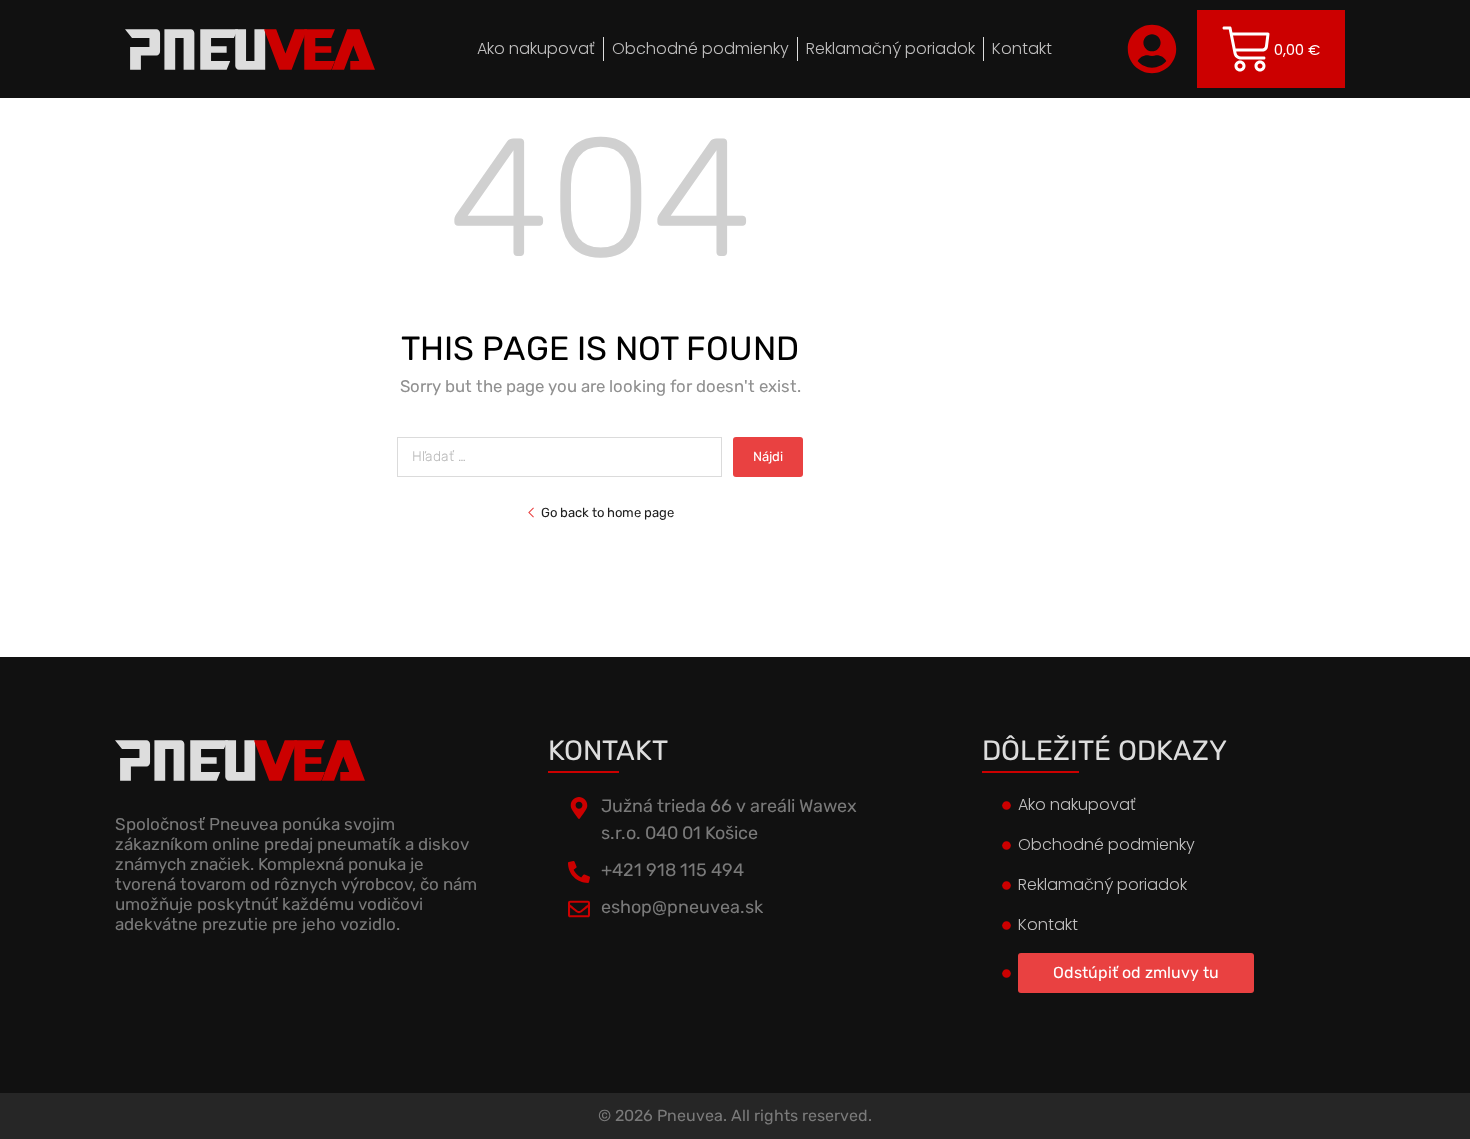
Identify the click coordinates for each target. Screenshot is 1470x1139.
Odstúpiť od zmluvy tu (1136, 972)
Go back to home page (607, 512)
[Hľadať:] (565, 456)
